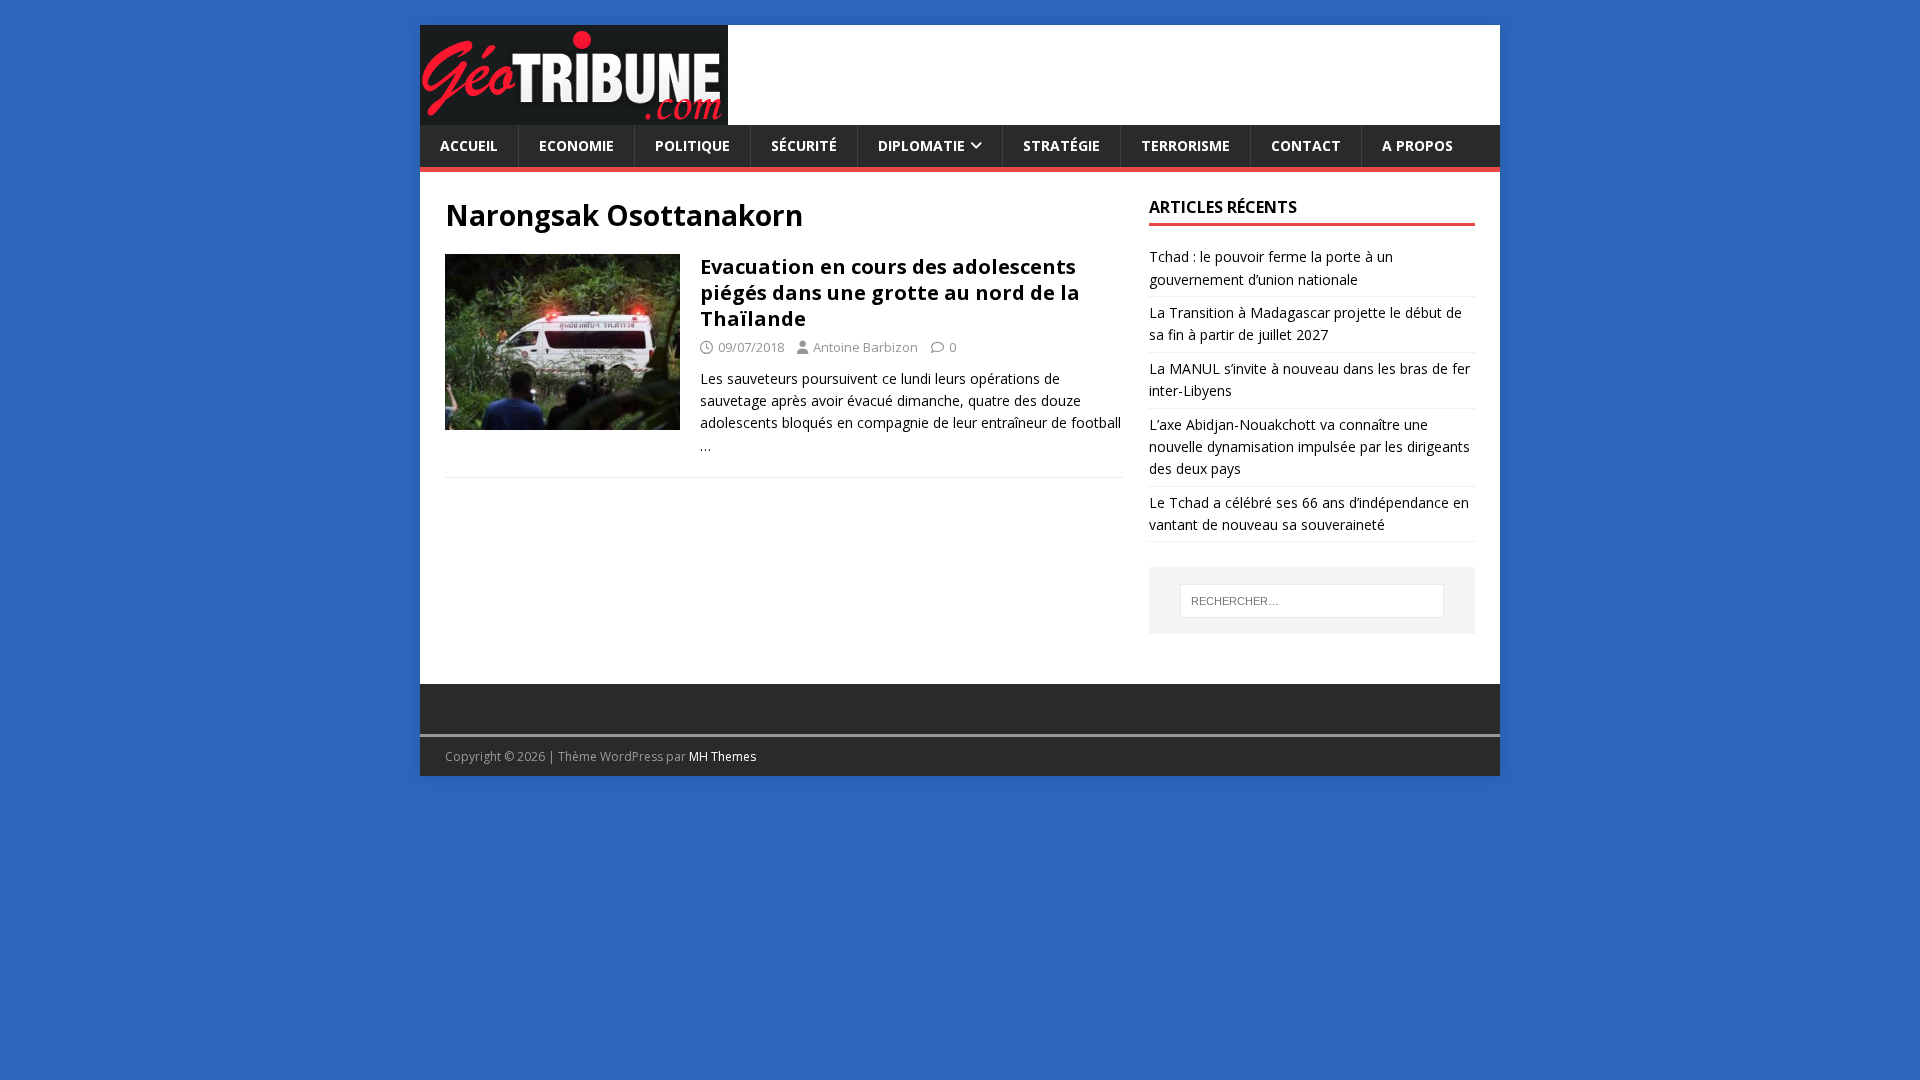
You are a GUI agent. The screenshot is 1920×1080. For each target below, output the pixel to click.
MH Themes (722, 756)
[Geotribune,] (574, 113)
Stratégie (1061, 145)
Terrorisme (1185, 145)
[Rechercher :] (1312, 601)
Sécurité (804, 145)
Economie (576, 145)
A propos (1417, 145)
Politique (692, 145)
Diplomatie (921, 145)
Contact (1306, 145)
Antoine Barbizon (865, 347)
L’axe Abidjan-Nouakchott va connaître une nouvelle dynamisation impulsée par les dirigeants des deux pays (1309, 447)
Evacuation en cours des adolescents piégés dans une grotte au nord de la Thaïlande (890, 292)
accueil (469, 145)
